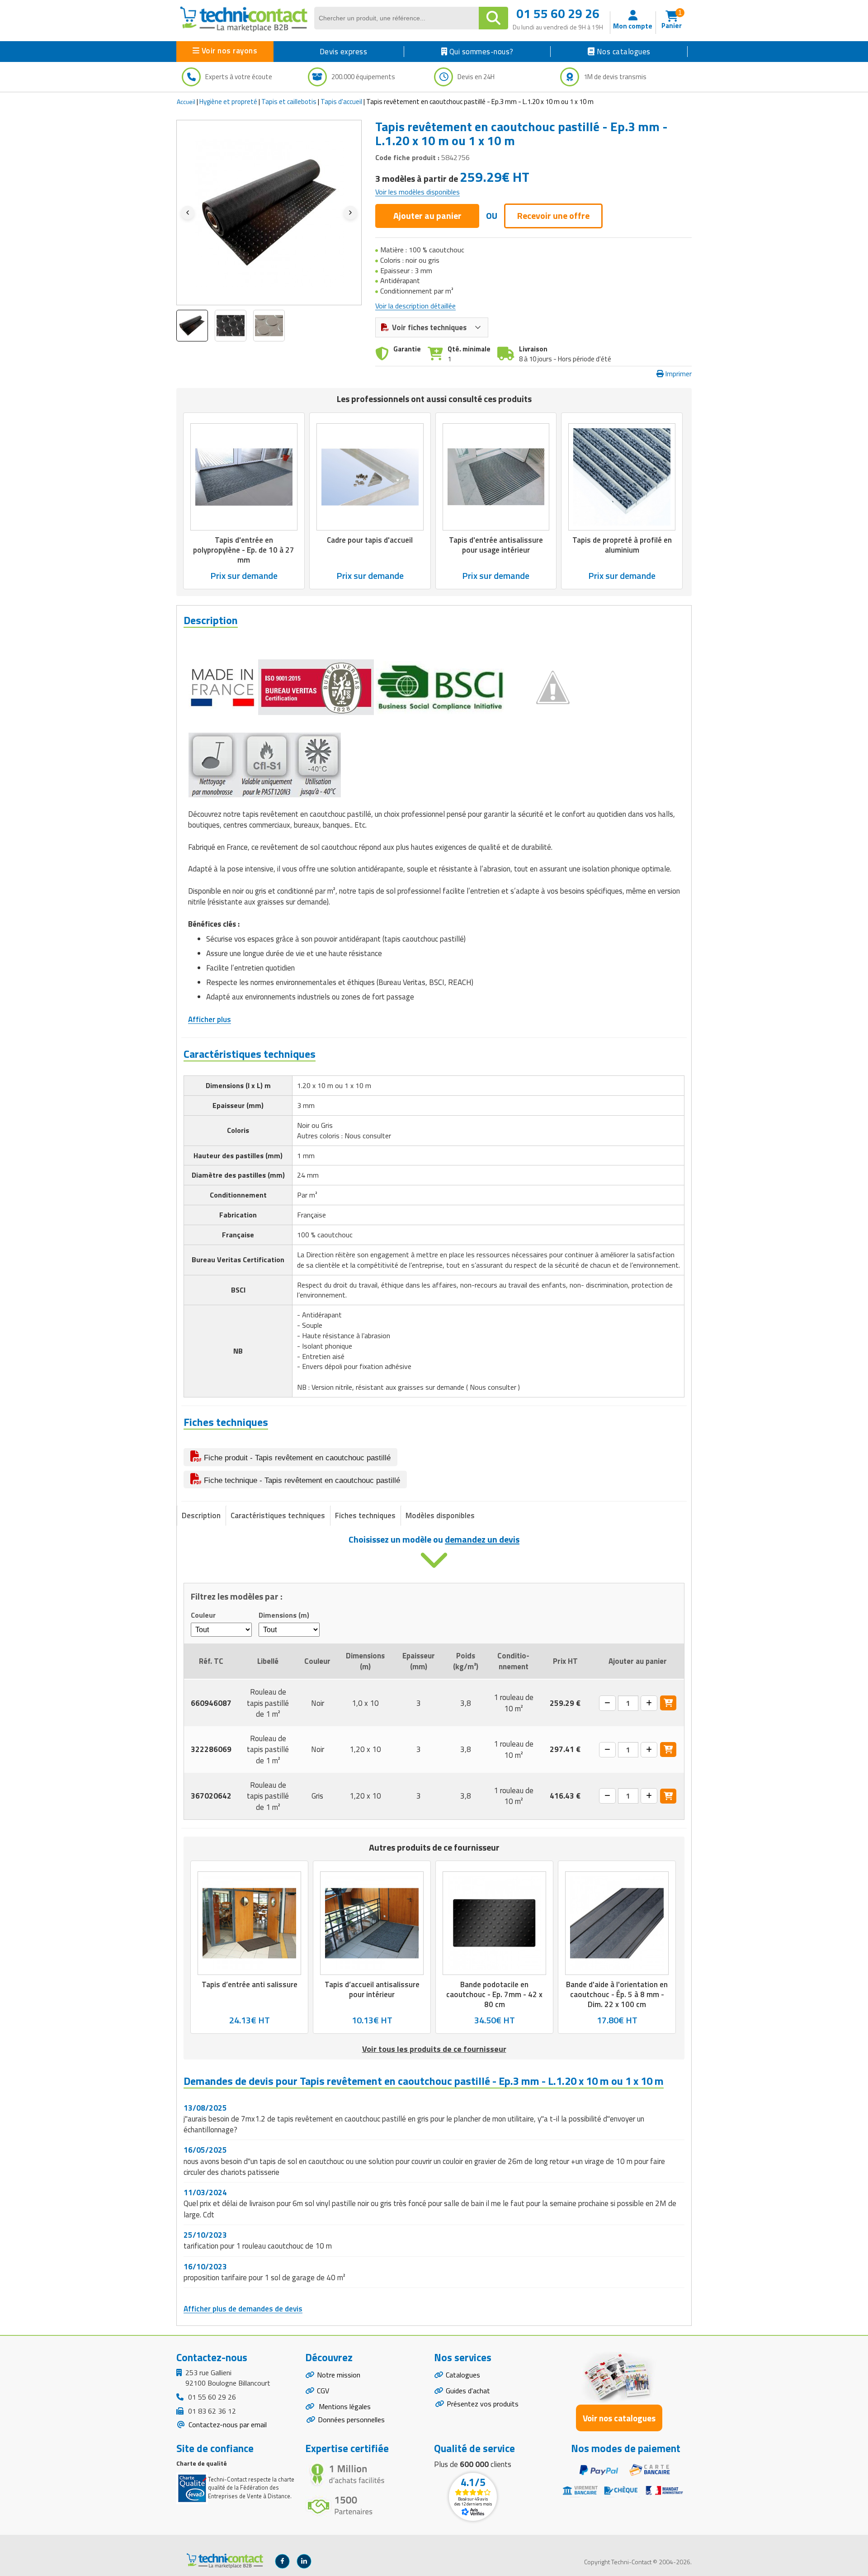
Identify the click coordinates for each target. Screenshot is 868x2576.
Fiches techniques (365, 1515)
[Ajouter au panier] (668, 1703)
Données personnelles (351, 2420)
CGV (323, 2391)
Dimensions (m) (284, 1615)
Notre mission (339, 2375)
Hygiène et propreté (228, 102)
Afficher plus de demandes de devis (243, 2309)
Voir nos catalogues (619, 2418)
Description (201, 1515)
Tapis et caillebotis (289, 102)
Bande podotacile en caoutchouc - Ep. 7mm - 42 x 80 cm (494, 1995)
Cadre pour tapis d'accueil (370, 540)
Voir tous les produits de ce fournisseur (434, 2049)
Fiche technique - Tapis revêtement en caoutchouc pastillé (301, 1480)
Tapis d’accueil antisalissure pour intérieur (372, 1990)
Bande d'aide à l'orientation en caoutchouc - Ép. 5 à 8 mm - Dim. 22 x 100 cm (617, 1995)
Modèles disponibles (440, 1515)
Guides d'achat (468, 2391)
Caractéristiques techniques (278, 1515)
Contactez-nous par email (227, 2424)
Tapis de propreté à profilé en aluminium (622, 545)
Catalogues (463, 2375)
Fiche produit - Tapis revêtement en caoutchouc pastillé (296, 1458)
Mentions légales (344, 2406)
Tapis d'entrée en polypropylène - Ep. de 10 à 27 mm (244, 549)
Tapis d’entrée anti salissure (250, 1985)
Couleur (203, 1615)
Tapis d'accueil (341, 102)
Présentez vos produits (483, 2404)
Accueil (186, 102)
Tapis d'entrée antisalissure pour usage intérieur (496, 545)
